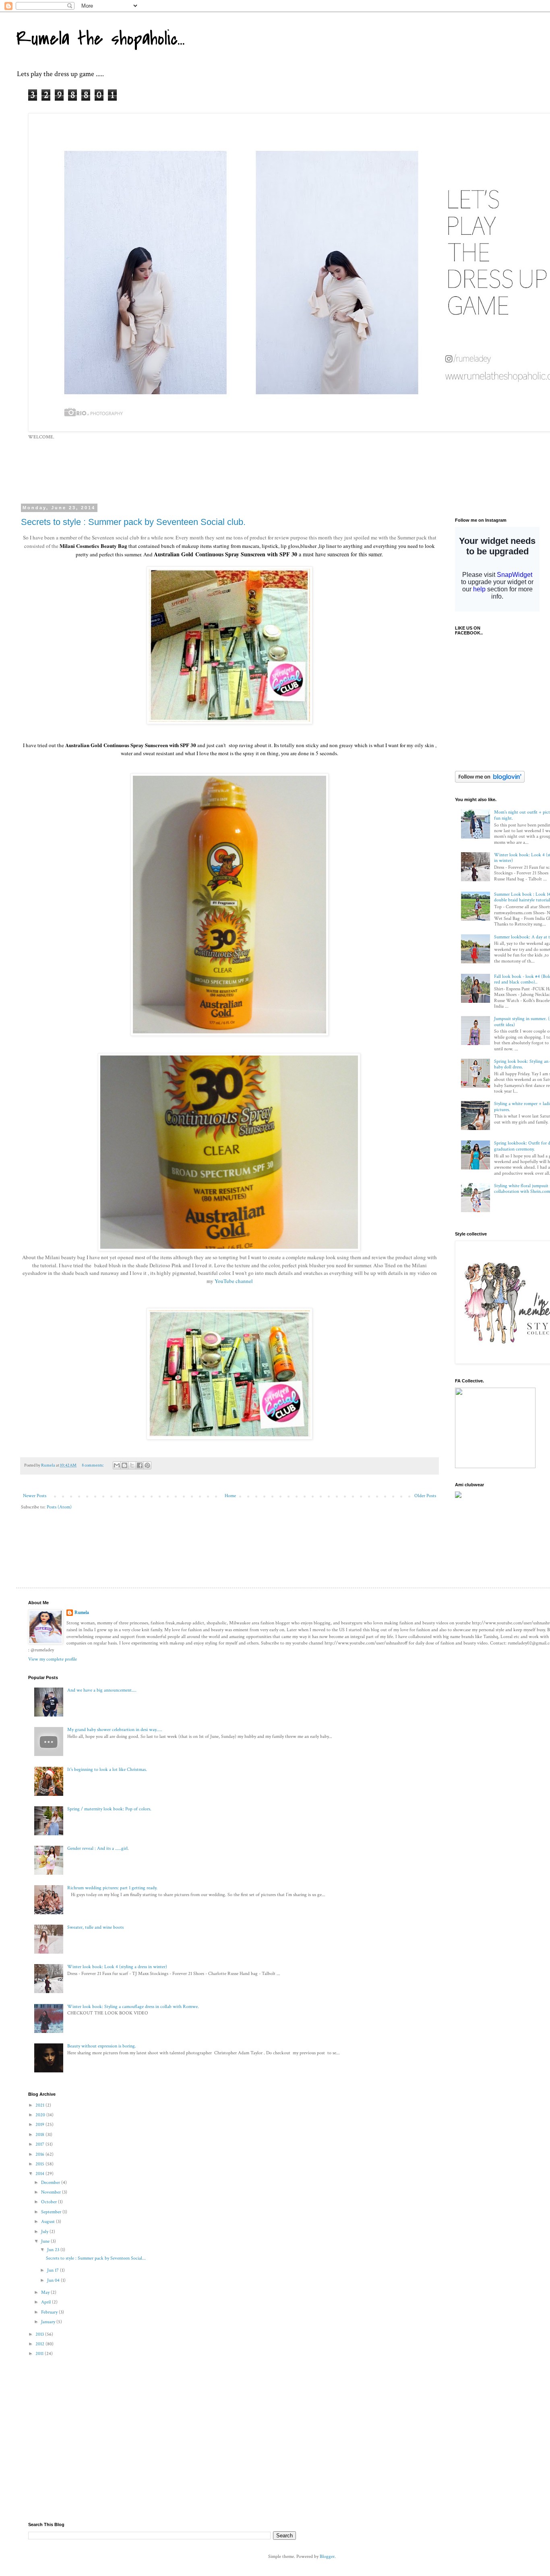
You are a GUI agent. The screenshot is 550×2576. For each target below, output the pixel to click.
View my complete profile (53, 1659)
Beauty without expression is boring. (102, 2046)
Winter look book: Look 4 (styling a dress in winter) (117, 1967)
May (46, 2292)
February (50, 2312)
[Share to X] (132, 1465)
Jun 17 (54, 2270)
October (50, 2202)
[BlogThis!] (124, 1465)
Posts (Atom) (59, 1507)
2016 (40, 2154)
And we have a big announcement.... (102, 1690)
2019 (40, 2125)
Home (230, 1496)
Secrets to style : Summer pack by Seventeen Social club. (133, 522)
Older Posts (425, 1496)
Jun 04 (54, 2280)
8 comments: (93, 1465)
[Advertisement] (223, 471)
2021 (40, 2105)
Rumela (82, 1612)
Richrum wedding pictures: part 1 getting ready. (112, 1888)
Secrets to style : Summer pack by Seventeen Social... (96, 2258)
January (49, 2322)
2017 (40, 2144)
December (51, 2182)
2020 (41, 2115)
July (45, 2232)
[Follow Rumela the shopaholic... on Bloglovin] (490, 781)
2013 (40, 2334)
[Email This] (117, 1465)
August (49, 2222)
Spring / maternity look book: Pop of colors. (109, 1809)
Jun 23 (54, 2250)
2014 (40, 2174)
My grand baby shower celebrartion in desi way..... (115, 1730)
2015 (40, 2164)
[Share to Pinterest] (147, 1465)
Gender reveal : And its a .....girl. (98, 1848)
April (47, 2302)
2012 (40, 2344)
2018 (40, 2135)
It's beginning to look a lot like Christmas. (107, 1769)
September (52, 2212)
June (46, 2241)
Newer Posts (35, 1496)
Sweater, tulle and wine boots (95, 1927)
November (52, 2192)
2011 (40, 2354)
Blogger (327, 2556)
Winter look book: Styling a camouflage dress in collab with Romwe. (133, 2007)
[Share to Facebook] (140, 1465)
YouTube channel (234, 1281)
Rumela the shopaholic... (100, 39)
